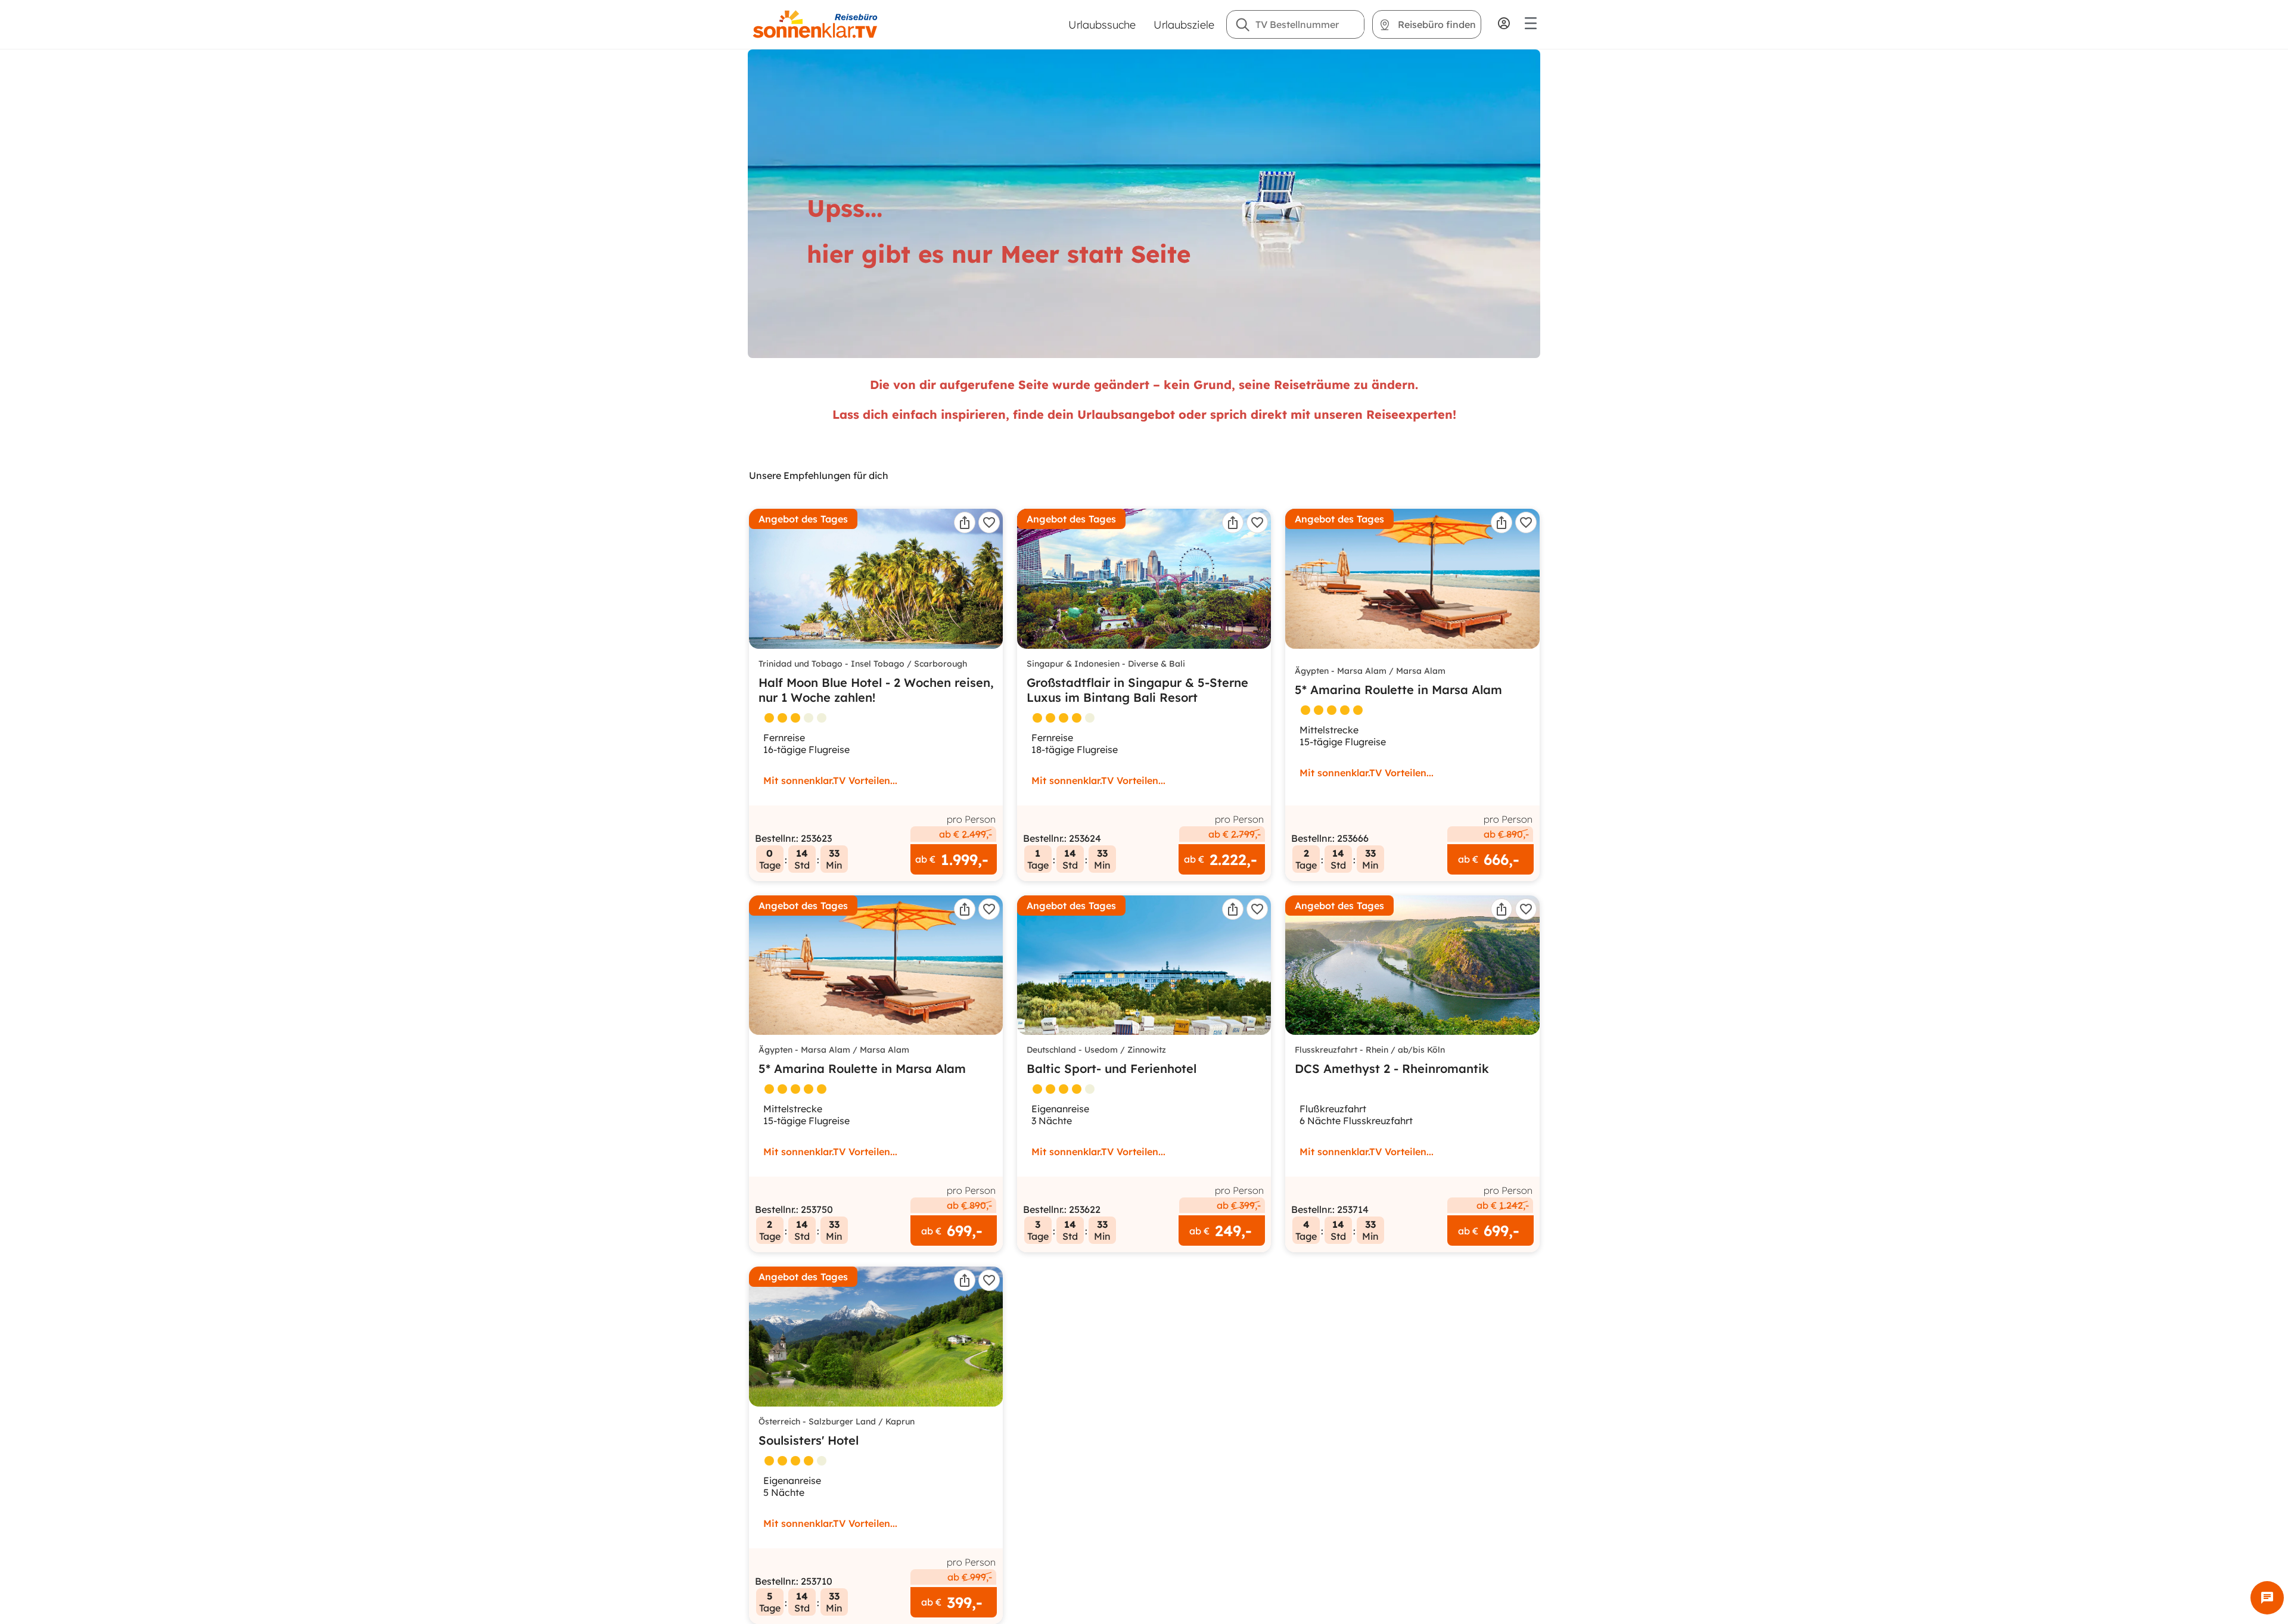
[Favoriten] (989, 522)
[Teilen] (965, 522)
